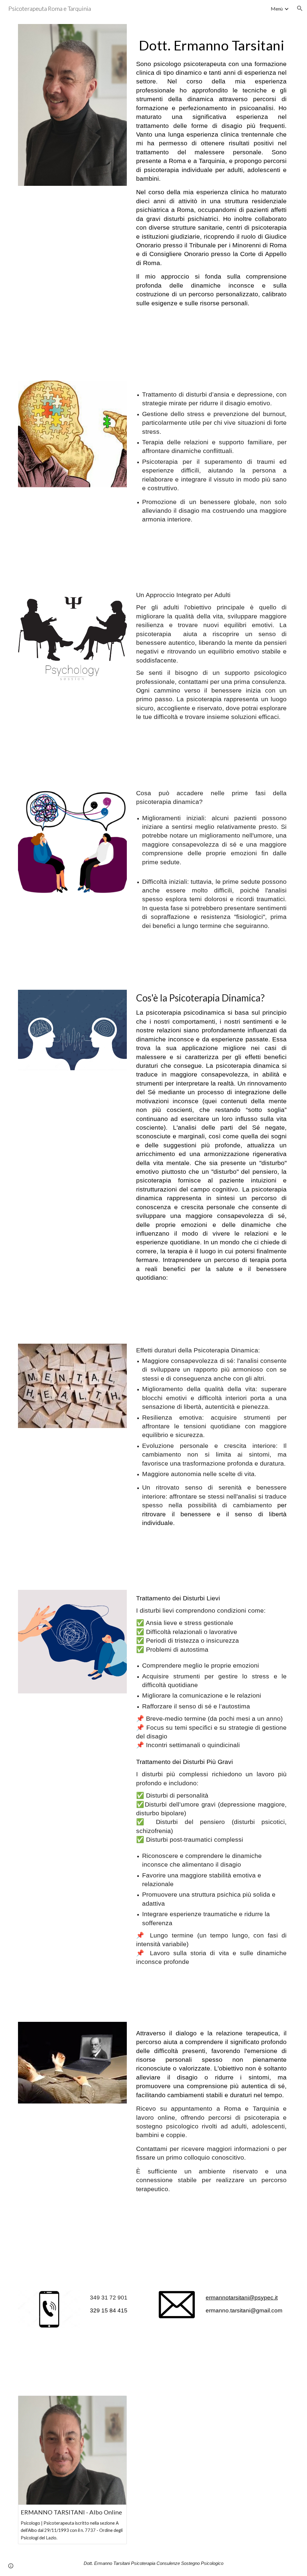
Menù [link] (277, 9)
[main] (211, 172)
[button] (300, 8)
